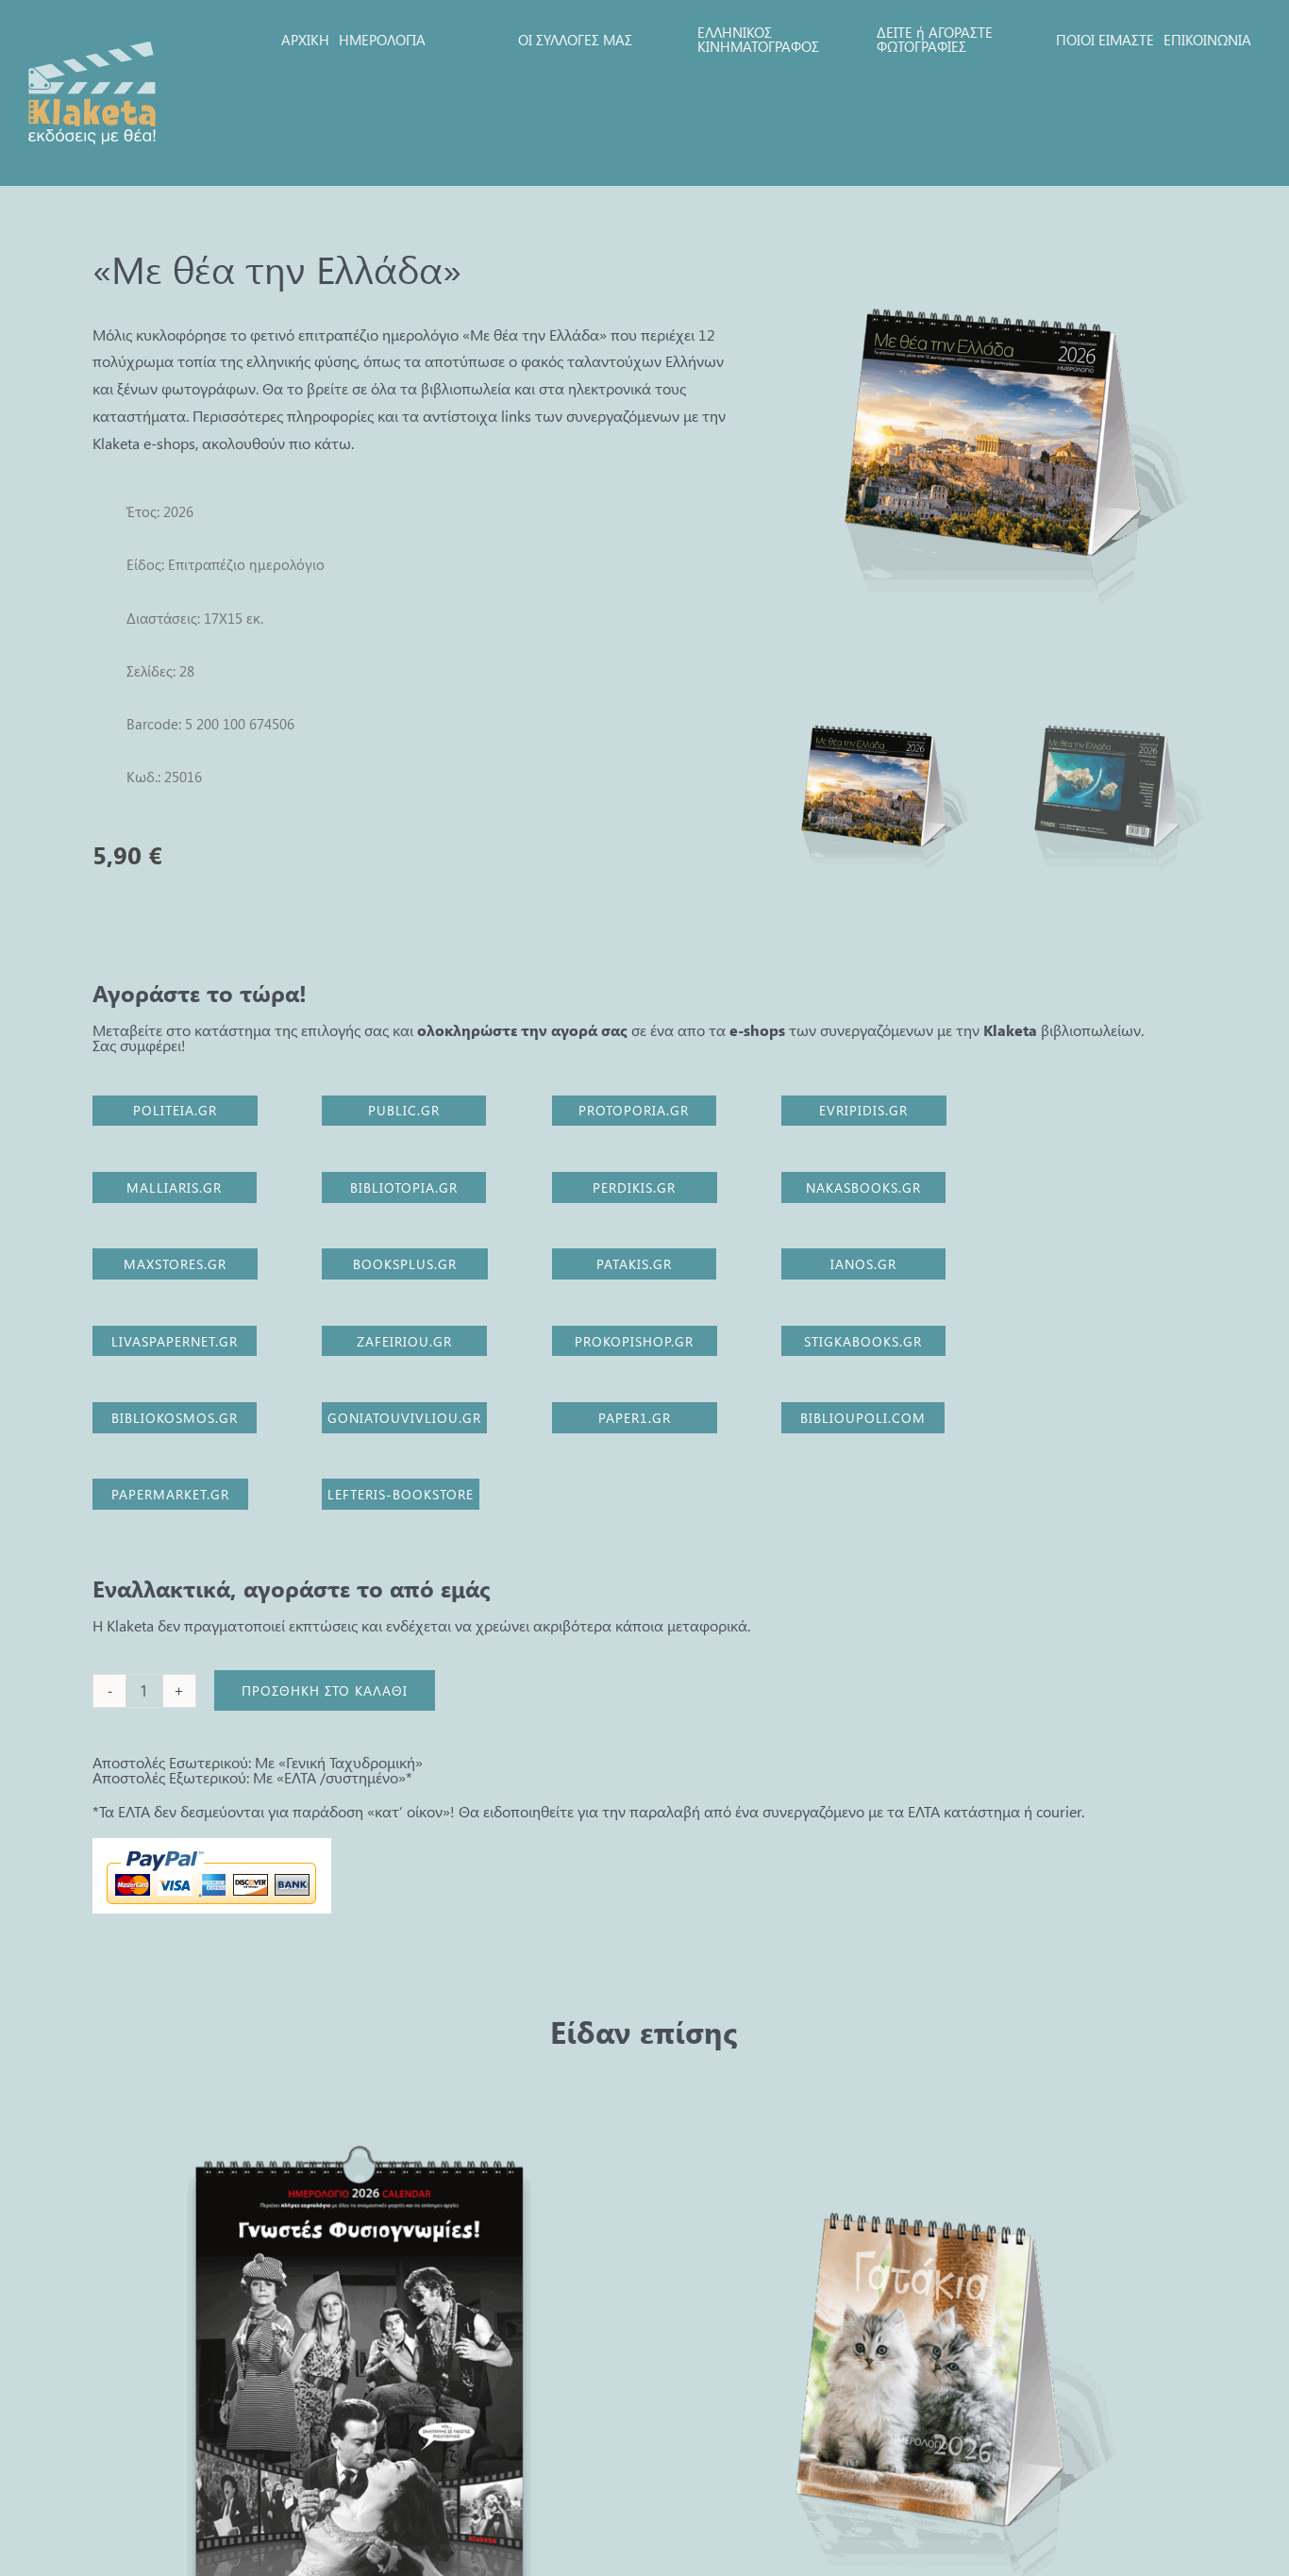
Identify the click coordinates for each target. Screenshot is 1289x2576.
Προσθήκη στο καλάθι (325, 1690)
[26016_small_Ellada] (989, 441)
